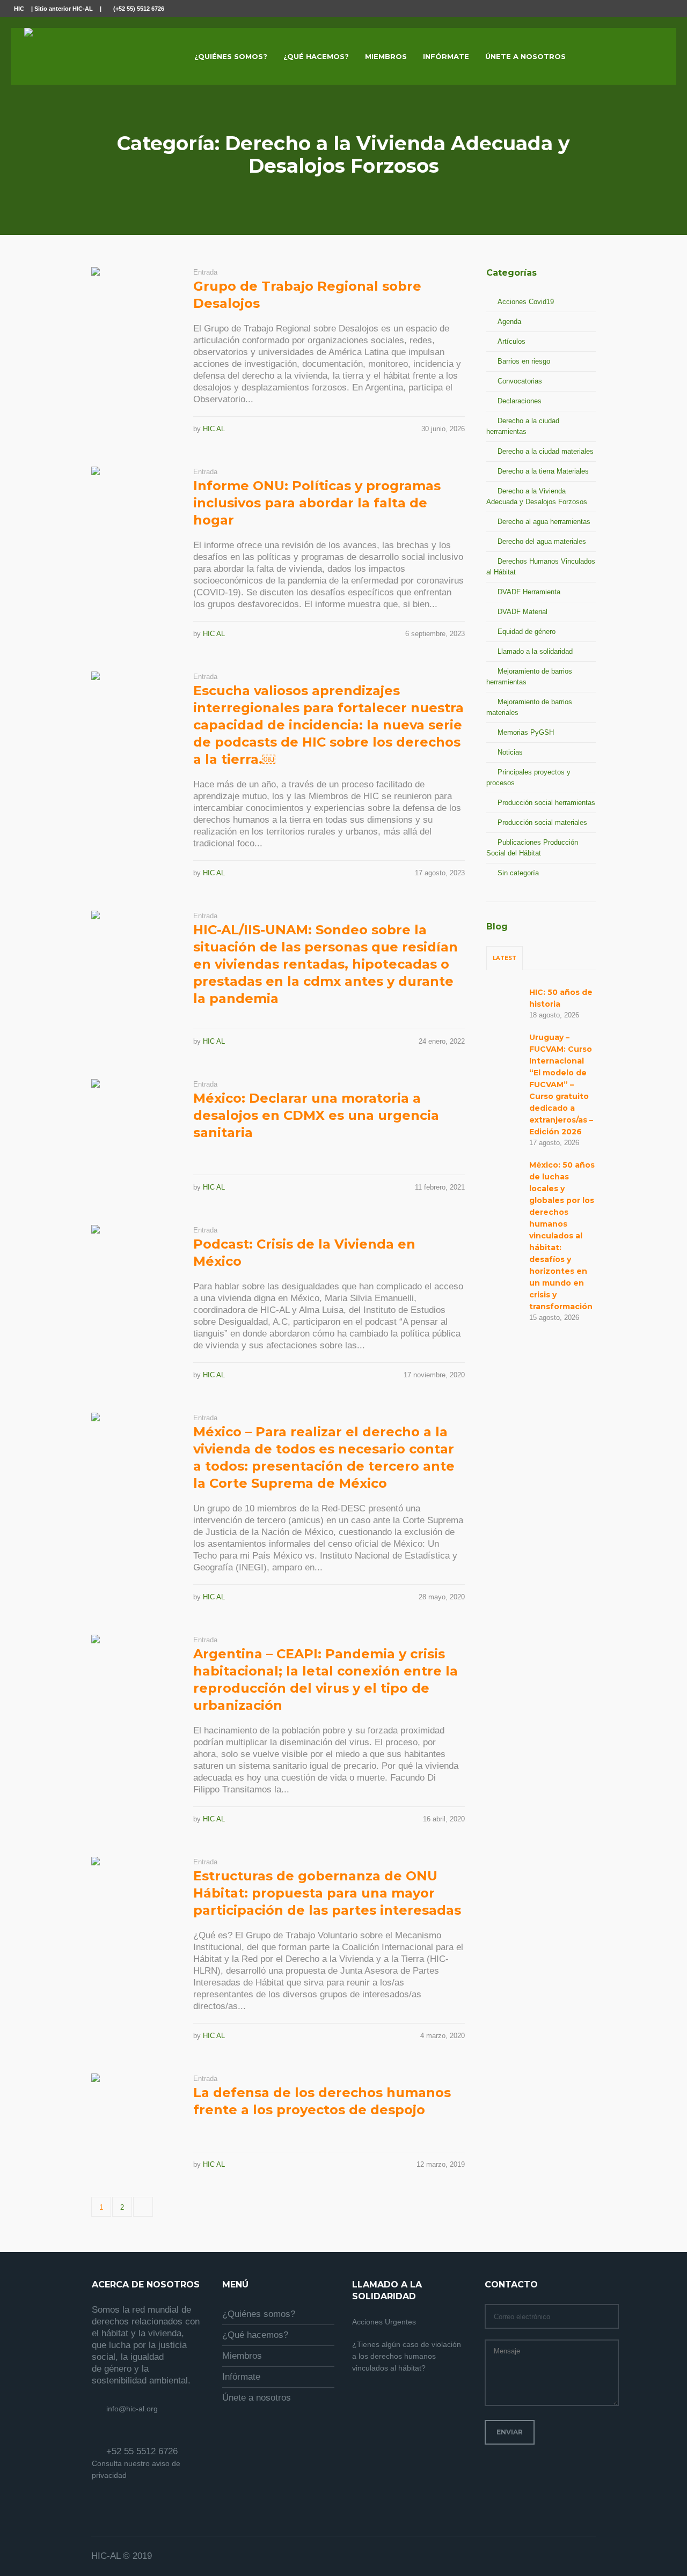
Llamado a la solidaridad (535, 651)
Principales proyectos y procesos (528, 777)
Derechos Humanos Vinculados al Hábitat (541, 567)
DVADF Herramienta (529, 592)
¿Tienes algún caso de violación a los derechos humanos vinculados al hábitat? (407, 2356)
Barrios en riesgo (524, 361)
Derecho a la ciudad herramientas (523, 426)
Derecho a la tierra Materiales (543, 471)
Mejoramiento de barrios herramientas (529, 677)
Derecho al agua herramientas (544, 522)
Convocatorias (520, 381)
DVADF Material (522, 612)
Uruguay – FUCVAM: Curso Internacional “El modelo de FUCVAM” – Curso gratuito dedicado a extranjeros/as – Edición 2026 (561, 1084)
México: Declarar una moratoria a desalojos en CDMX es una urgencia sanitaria (316, 1115)
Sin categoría (518, 873)
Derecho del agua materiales (542, 541)
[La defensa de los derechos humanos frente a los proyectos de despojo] (134, 2116)
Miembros (242, 2356)
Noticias (510, 752)
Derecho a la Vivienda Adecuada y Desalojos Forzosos (537, 496)
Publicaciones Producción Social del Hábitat (532, 848)
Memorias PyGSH (526, 732)
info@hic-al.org (132, 2409)
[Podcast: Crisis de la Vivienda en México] (134, 1268)
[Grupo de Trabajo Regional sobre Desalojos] (134, 310)
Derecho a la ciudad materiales (546, 451)
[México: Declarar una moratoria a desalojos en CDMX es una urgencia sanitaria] (134, 1122)
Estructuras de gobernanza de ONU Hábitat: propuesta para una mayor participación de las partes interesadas (327, 1893)
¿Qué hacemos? (255, 2335)
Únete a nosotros (257, 2398)
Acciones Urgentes (384, 2322)
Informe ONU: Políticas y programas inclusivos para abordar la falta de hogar (317, 503)
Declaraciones (520, 401)
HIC (19, 9)
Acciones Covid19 (526, 302)
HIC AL (214, 429)
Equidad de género (527, 632)
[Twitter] (655, 9)
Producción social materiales (542, 822)
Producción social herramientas (546, 803)
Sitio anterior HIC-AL (64, 9)
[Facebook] (642, 9)
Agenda (509, 322)
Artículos (511, 341)
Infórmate (241, 2377)
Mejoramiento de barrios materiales (529, 707)
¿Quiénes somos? (259, 2314)
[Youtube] (667, 9)
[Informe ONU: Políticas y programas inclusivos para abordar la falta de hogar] (134, 510)
